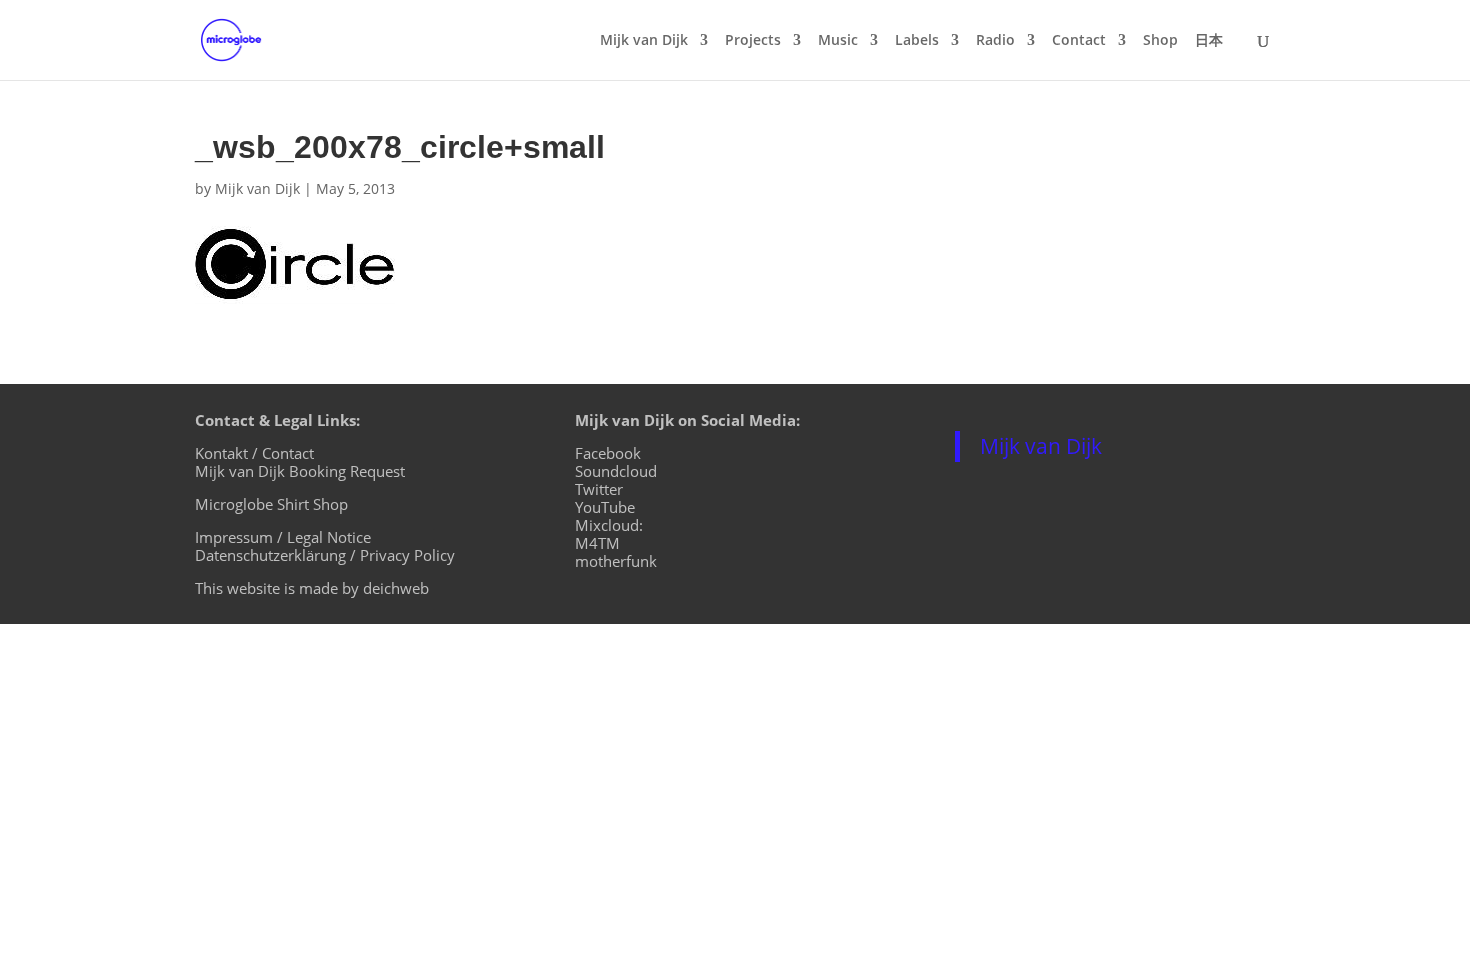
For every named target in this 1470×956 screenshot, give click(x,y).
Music (838, 41)
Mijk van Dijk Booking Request (300, 471)
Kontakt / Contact (254, 453)
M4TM (597, 543)
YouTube (605, 507)
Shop (1160, 41)
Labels (917, 41)
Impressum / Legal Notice (283, 537)
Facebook (608, 453)
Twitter (599, 489)
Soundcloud (616, 471)
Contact (1079, 41)
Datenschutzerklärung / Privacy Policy (325, 555)
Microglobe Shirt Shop (271, 504)
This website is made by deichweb (312, 588)
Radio (995, 41)
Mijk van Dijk (644, 41)
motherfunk (616, 561)
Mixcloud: (609, 525)
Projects (753, 41)
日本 (1209, 41)
